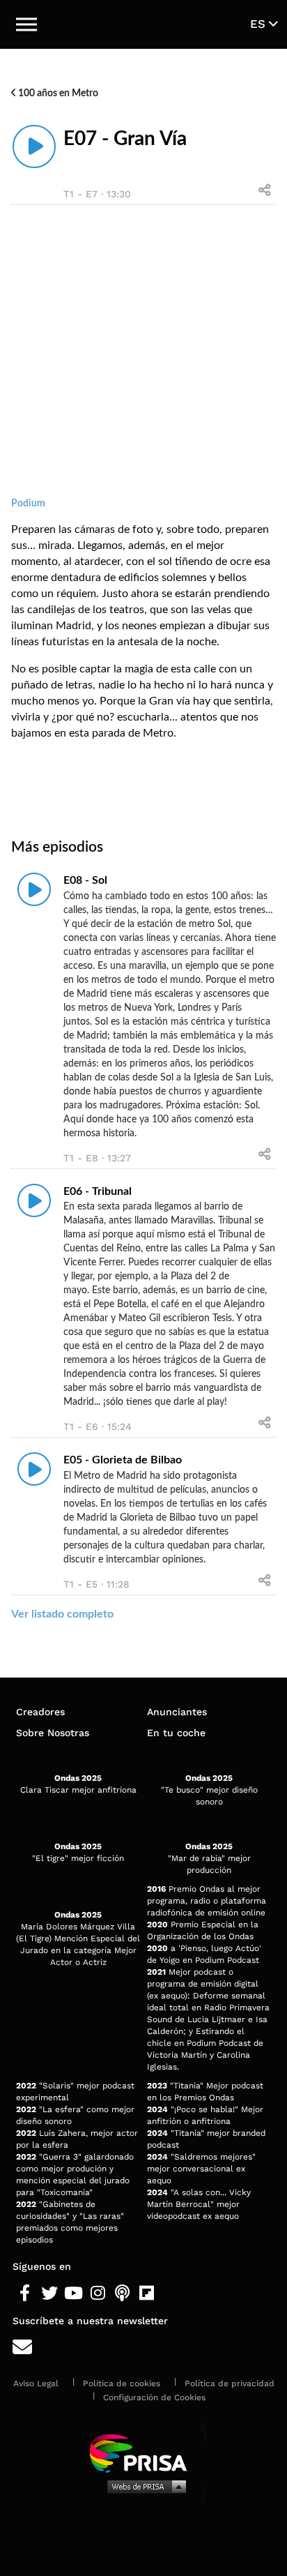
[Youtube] (73, 2293)
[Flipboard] (147, 2293)
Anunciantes (177, 1712)
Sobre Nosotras (53, 1733)
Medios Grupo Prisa (144, 2486)
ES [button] (259, 24)
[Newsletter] (143, 2348)
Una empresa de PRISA (143, 2452)
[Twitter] (49, 2293)
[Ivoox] (171, 2293)
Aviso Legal (36, 2383)
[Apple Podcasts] (122, 2293)
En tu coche (176, 1733)
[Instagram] (98, 2293)
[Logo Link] (145, 24)
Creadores (40, 1712)
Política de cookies (122, 2383)
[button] (26, 24)
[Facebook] (25, 2293)
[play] (34, 146)
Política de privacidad (230, 2383)
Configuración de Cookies (154, 2397)
